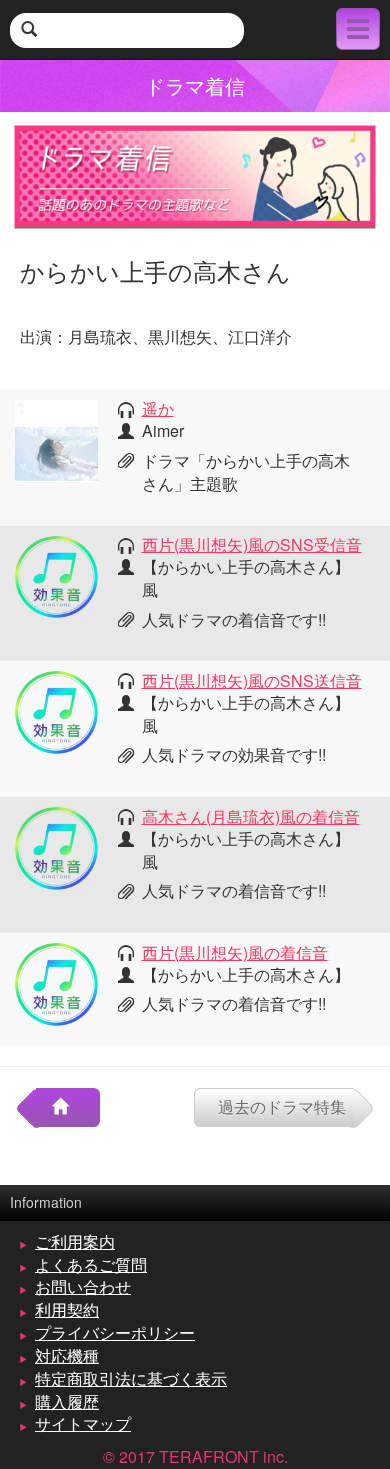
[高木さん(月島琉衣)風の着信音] (56, 846)
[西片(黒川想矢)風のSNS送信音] (56, 710)
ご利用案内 (75, 1241)
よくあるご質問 (91, 1264)
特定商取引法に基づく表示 (131, 1378)
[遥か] (56, 438)
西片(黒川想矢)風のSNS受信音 (252, 544)
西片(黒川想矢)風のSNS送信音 (252, 680)
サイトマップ (83, 1423)
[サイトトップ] (68, 1107)
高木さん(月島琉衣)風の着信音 (251, 816)
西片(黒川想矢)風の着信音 (235, 952)
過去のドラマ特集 (282, 1106)
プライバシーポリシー (115, 1332)
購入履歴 (67, 1401)
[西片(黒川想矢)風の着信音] (56, 982)
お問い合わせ (83, 1286)
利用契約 (67, 1309)
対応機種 (67, 1355)
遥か (158, 408)
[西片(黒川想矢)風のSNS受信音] (56, 574)
